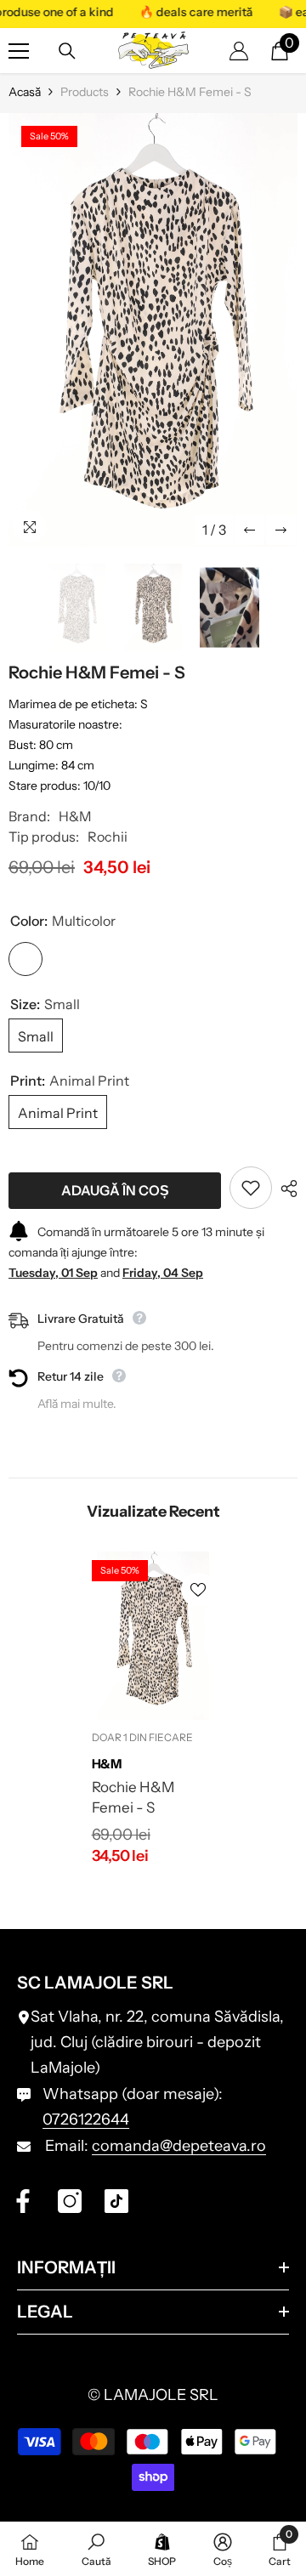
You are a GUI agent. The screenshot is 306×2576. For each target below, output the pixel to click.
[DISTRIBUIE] (285, 1189)
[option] (153, 330)
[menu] (19, 51)
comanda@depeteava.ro (179, 2146)
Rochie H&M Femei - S (133, 1797)
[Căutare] (67, 51)
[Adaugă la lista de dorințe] (251, 1188)
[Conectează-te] (239, 51)
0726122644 (86, 2119)
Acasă (25, 92)
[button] (249, 530)
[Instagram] (70, 2201)
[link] (96, 2549)
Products (85, 92)
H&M (75, 816)
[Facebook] (23, 2201)
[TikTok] (116, 2201)
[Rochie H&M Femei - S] (153, 1636)
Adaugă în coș (115, 1190)
